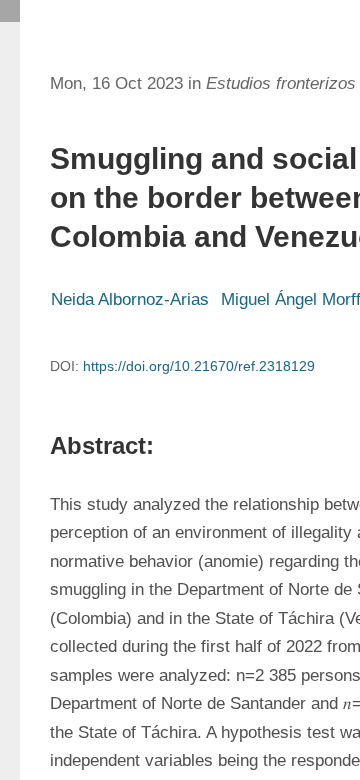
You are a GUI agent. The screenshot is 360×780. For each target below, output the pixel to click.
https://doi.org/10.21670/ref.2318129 (199, 366)
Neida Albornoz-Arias (130, 299)
